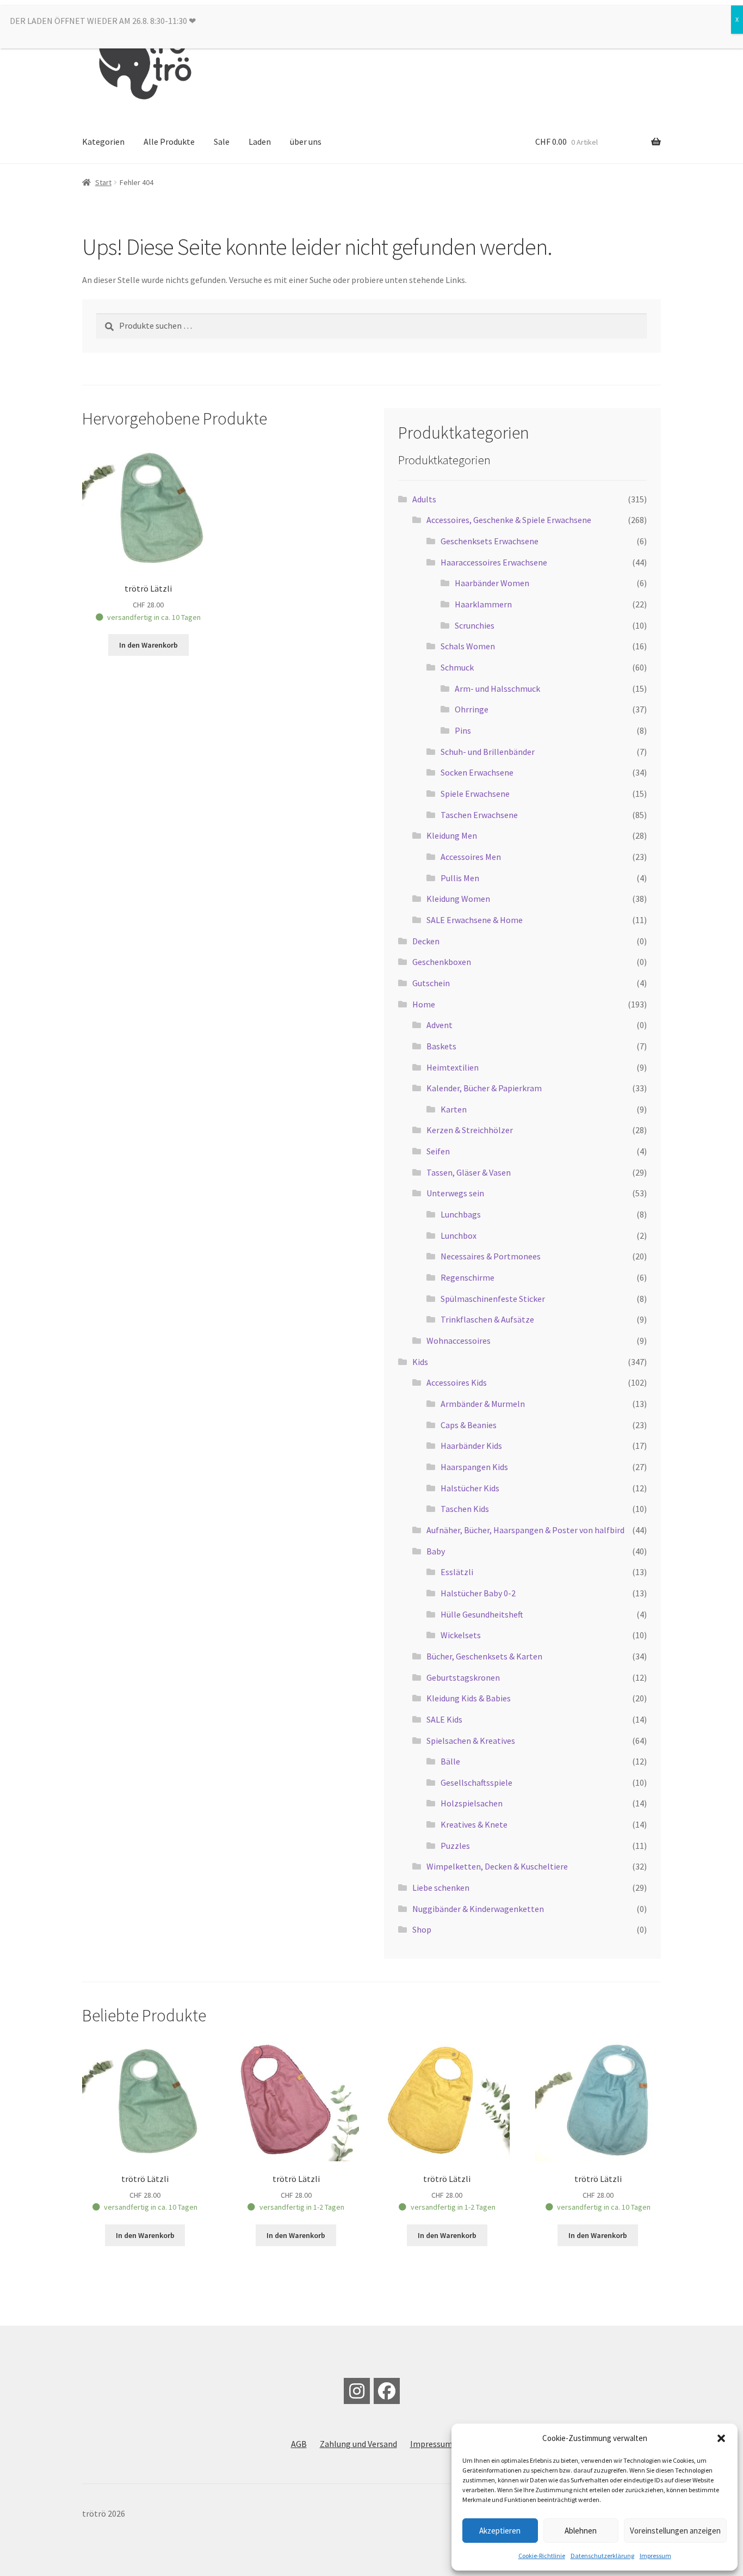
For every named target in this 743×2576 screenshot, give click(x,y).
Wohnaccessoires (459, 1341)
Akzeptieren (500, 2531)
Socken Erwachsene (477, 772)
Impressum (655, 2556)
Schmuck (457, 667)
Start (103, 182)
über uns (306, 142)
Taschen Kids (465, 1509)
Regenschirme (468, 1277)
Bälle (450, 1761)
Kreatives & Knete (474, 1824)
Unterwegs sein (455, 1193)
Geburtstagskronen (463, 1677)
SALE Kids (444, 1719)
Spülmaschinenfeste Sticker (493, 1299)
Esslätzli (457, 1572)
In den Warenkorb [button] (148, 645)
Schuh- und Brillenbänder (488, 752)
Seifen (438, 1151)
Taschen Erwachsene (479, 815)
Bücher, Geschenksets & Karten (484, 1656)
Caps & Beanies (469, 1425)
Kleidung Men (452, 835)
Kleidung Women (458, 899)
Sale (222, 142)
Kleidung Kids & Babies (469, 1698)
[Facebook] (387, 2391)
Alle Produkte (169, 142)
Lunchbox (459, 1235)
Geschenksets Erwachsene (490, 541)
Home (424, 1004)
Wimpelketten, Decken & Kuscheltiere (497, 1866)
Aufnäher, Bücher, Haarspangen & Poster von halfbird (525, 1530)
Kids (420, 1362)
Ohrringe (472, 709)
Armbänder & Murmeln (483, 1404)
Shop (422, 1929)
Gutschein (431, 983)
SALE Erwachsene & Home (475, 920)
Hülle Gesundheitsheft (482, 1614)
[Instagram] (357, 2391)
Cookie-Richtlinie (542, 2556)
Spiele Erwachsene (475, 794)
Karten (454, 1109)
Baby (436, 1551)
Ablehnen (581, 2531)
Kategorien (103, 142)
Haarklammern (483, 604)
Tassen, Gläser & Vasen (469, 1172)
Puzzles (455, 1846)
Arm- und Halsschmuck (497, 688)
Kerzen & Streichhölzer (470, 1130)
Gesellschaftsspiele (476, 1782)
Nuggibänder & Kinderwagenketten (478, 1909)
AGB (299, 2444)
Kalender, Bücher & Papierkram (484, 1088)
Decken (426, 941)
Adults (424, 499)
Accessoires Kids (457, 1382)
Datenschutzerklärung (602, 2556)
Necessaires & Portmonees (491, 1256)
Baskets (441, 1046)
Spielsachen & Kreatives (471, 1741)
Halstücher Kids (470, 1488)
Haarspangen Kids (474, 1467)
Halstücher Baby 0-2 (478, 1593)
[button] (721, 2438)
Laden (260, 142)
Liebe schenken (441, 1888)
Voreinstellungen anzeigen (675, 2531)
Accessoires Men (471, 857)
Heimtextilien (453, 1067)
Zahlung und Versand (358, 2444)
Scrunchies (475, 625)
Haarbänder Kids (471, 1446)
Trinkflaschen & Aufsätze (487, 1319)
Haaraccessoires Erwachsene (494, 562)
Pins (463, 730)
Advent (439, 1025)
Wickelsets (461, 1635)
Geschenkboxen (442, 962)
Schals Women (468, 646)
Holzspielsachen (472, 1803)
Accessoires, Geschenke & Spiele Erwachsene (509, 520)
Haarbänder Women (492, 583)
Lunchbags (461, 1214)
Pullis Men (460, 878)
